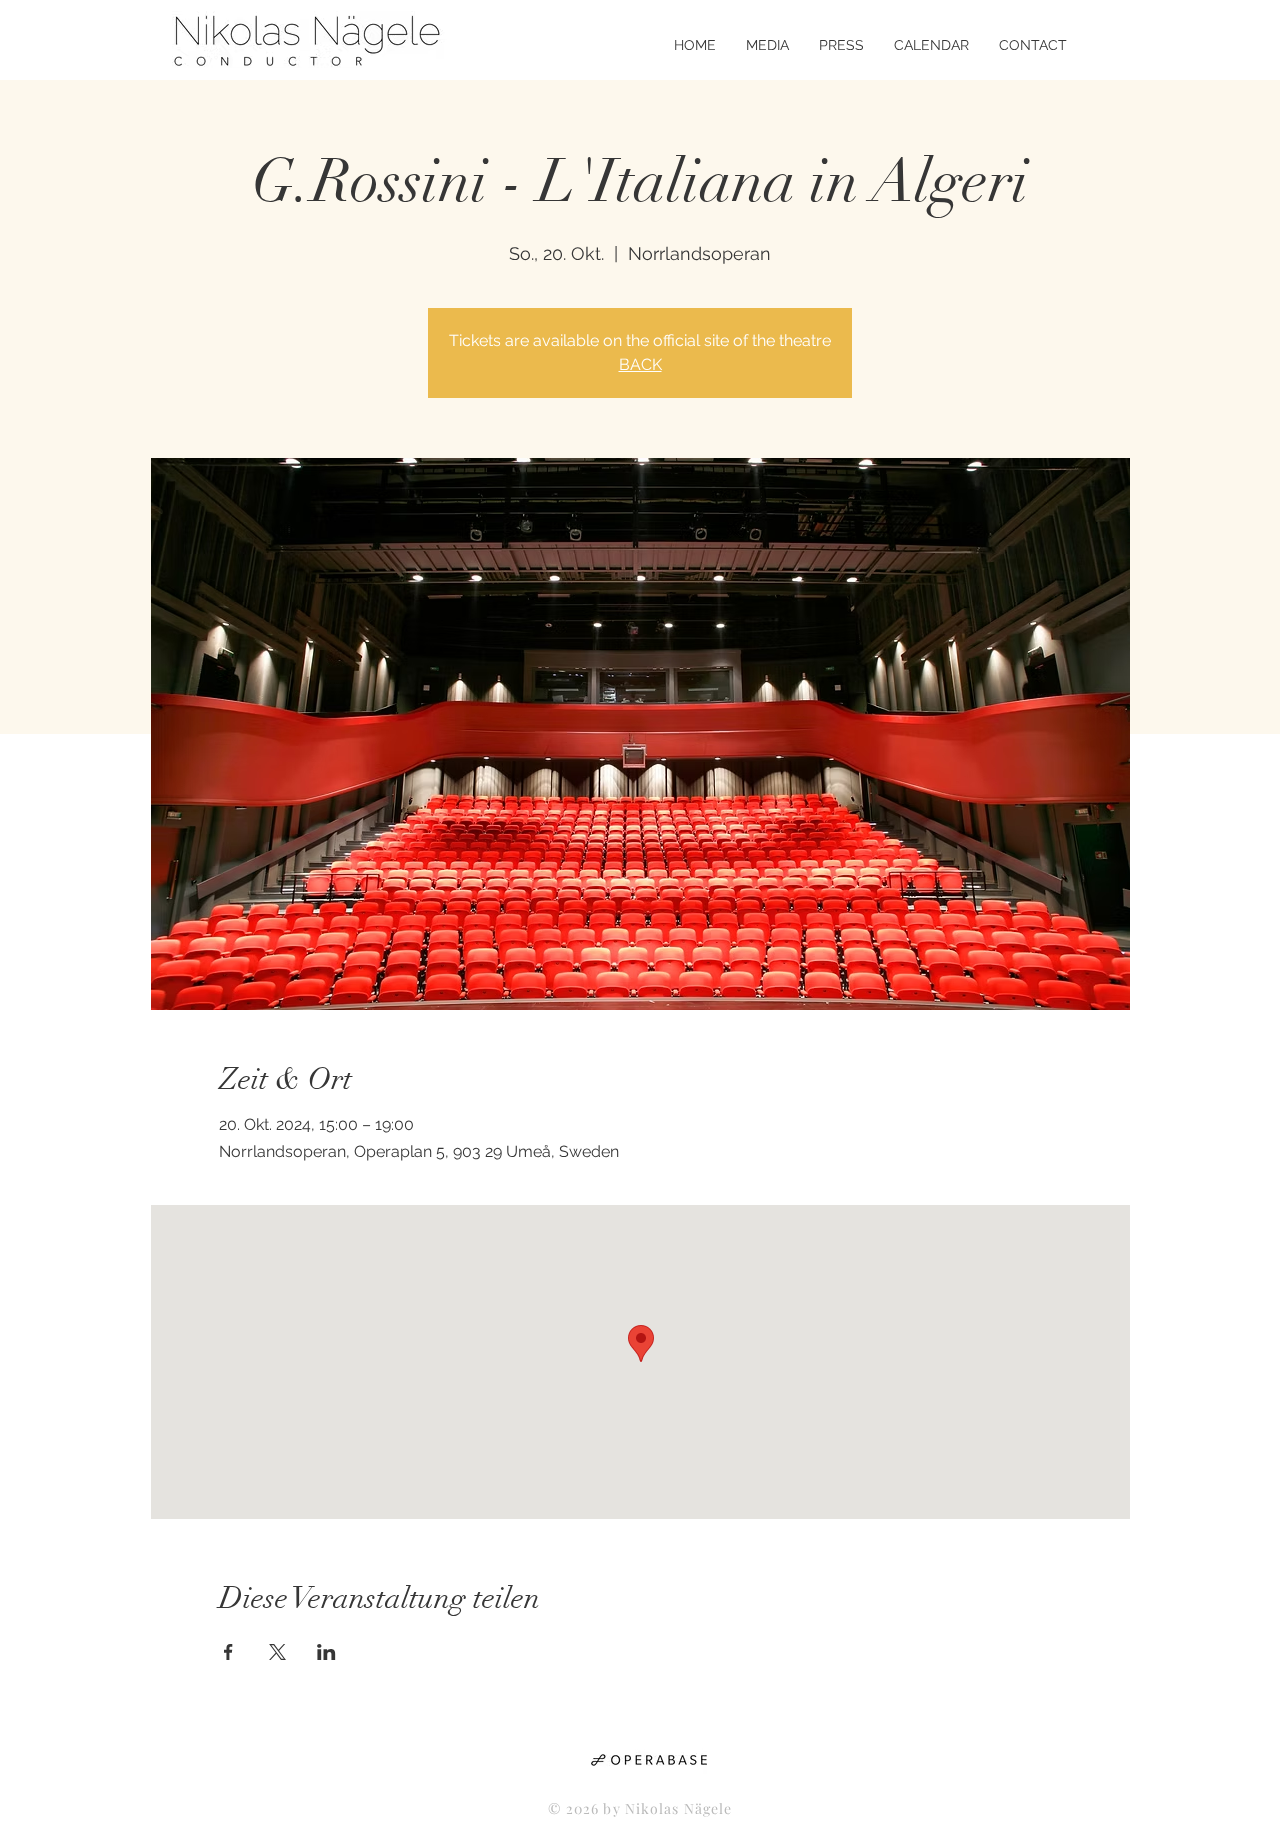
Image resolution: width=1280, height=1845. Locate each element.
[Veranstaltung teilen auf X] (277, 1652)
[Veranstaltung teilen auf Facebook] (228, 1652)
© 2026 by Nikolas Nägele (640, 1808)
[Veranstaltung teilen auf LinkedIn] (326, 1652)
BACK (640, 364)
